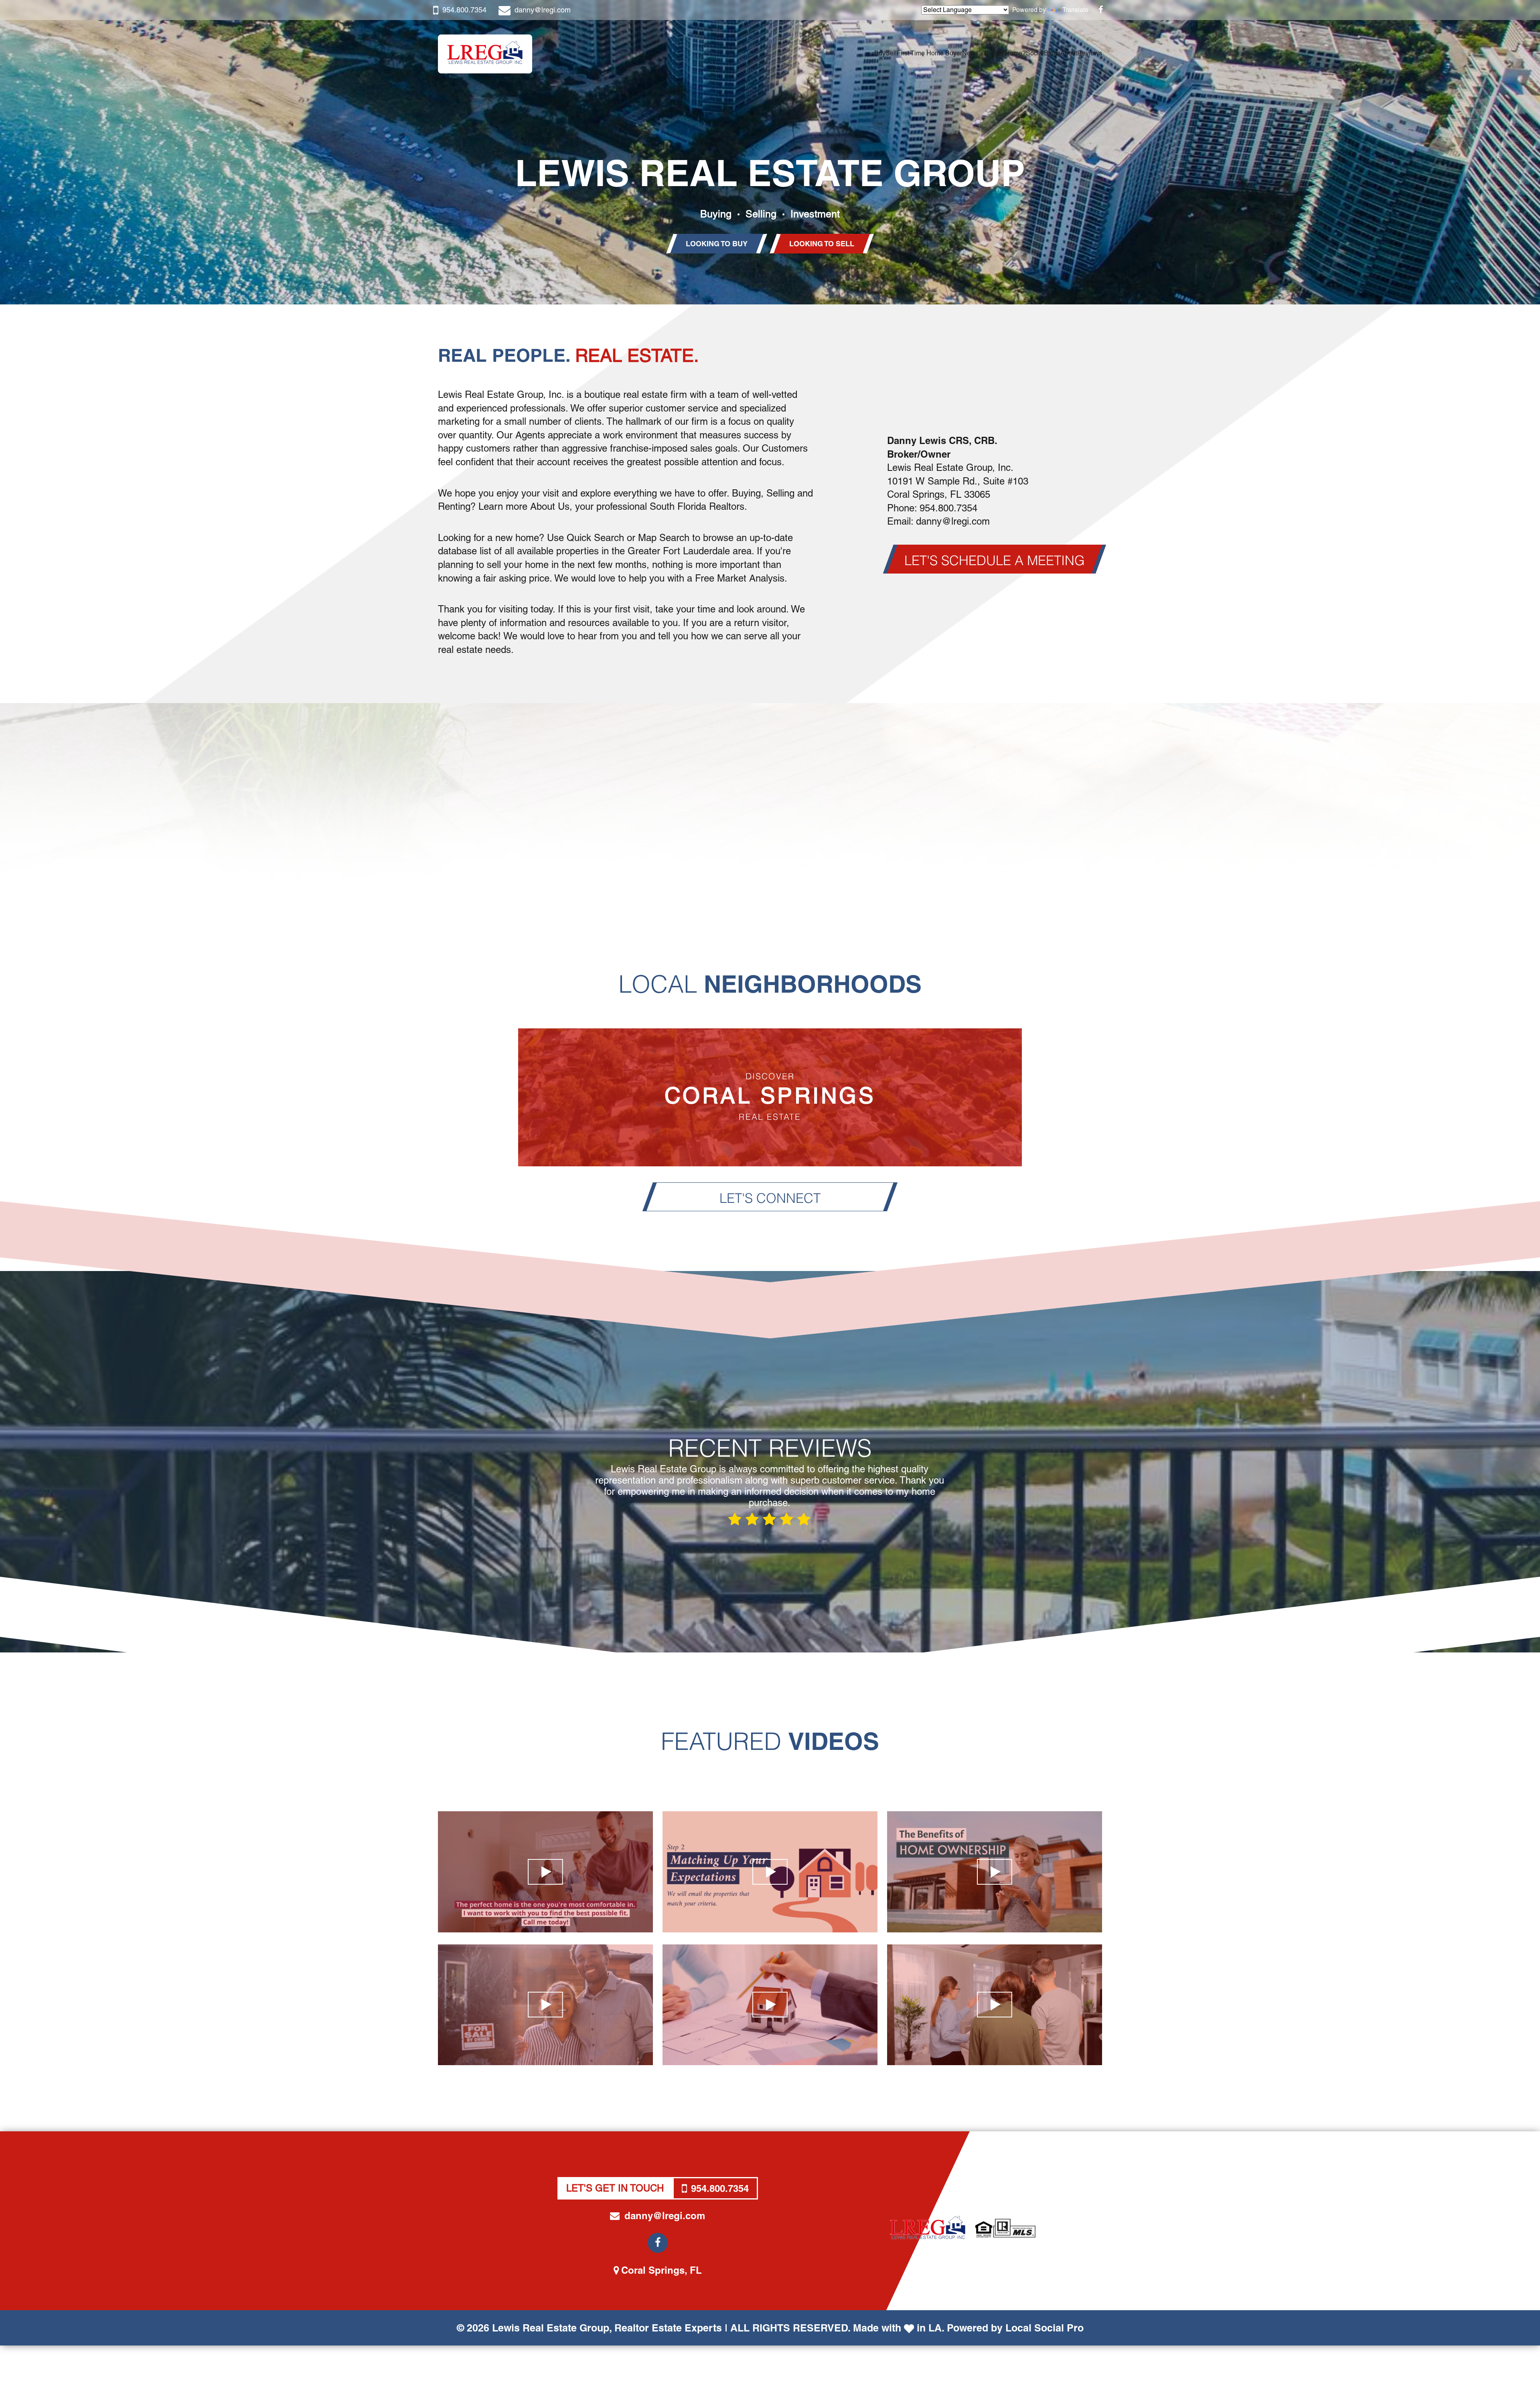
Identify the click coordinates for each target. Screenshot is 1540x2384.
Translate (1075, 10)
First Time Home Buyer (929, 53)
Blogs (1052, 53)
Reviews (1090, 53)
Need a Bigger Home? (994, 53)
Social (1035, 53)
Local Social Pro (1045, 2328)
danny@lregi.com (543, 10)
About (1069, 53)
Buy (880, 53)
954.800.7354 (464, 10)
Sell (891, 53)
